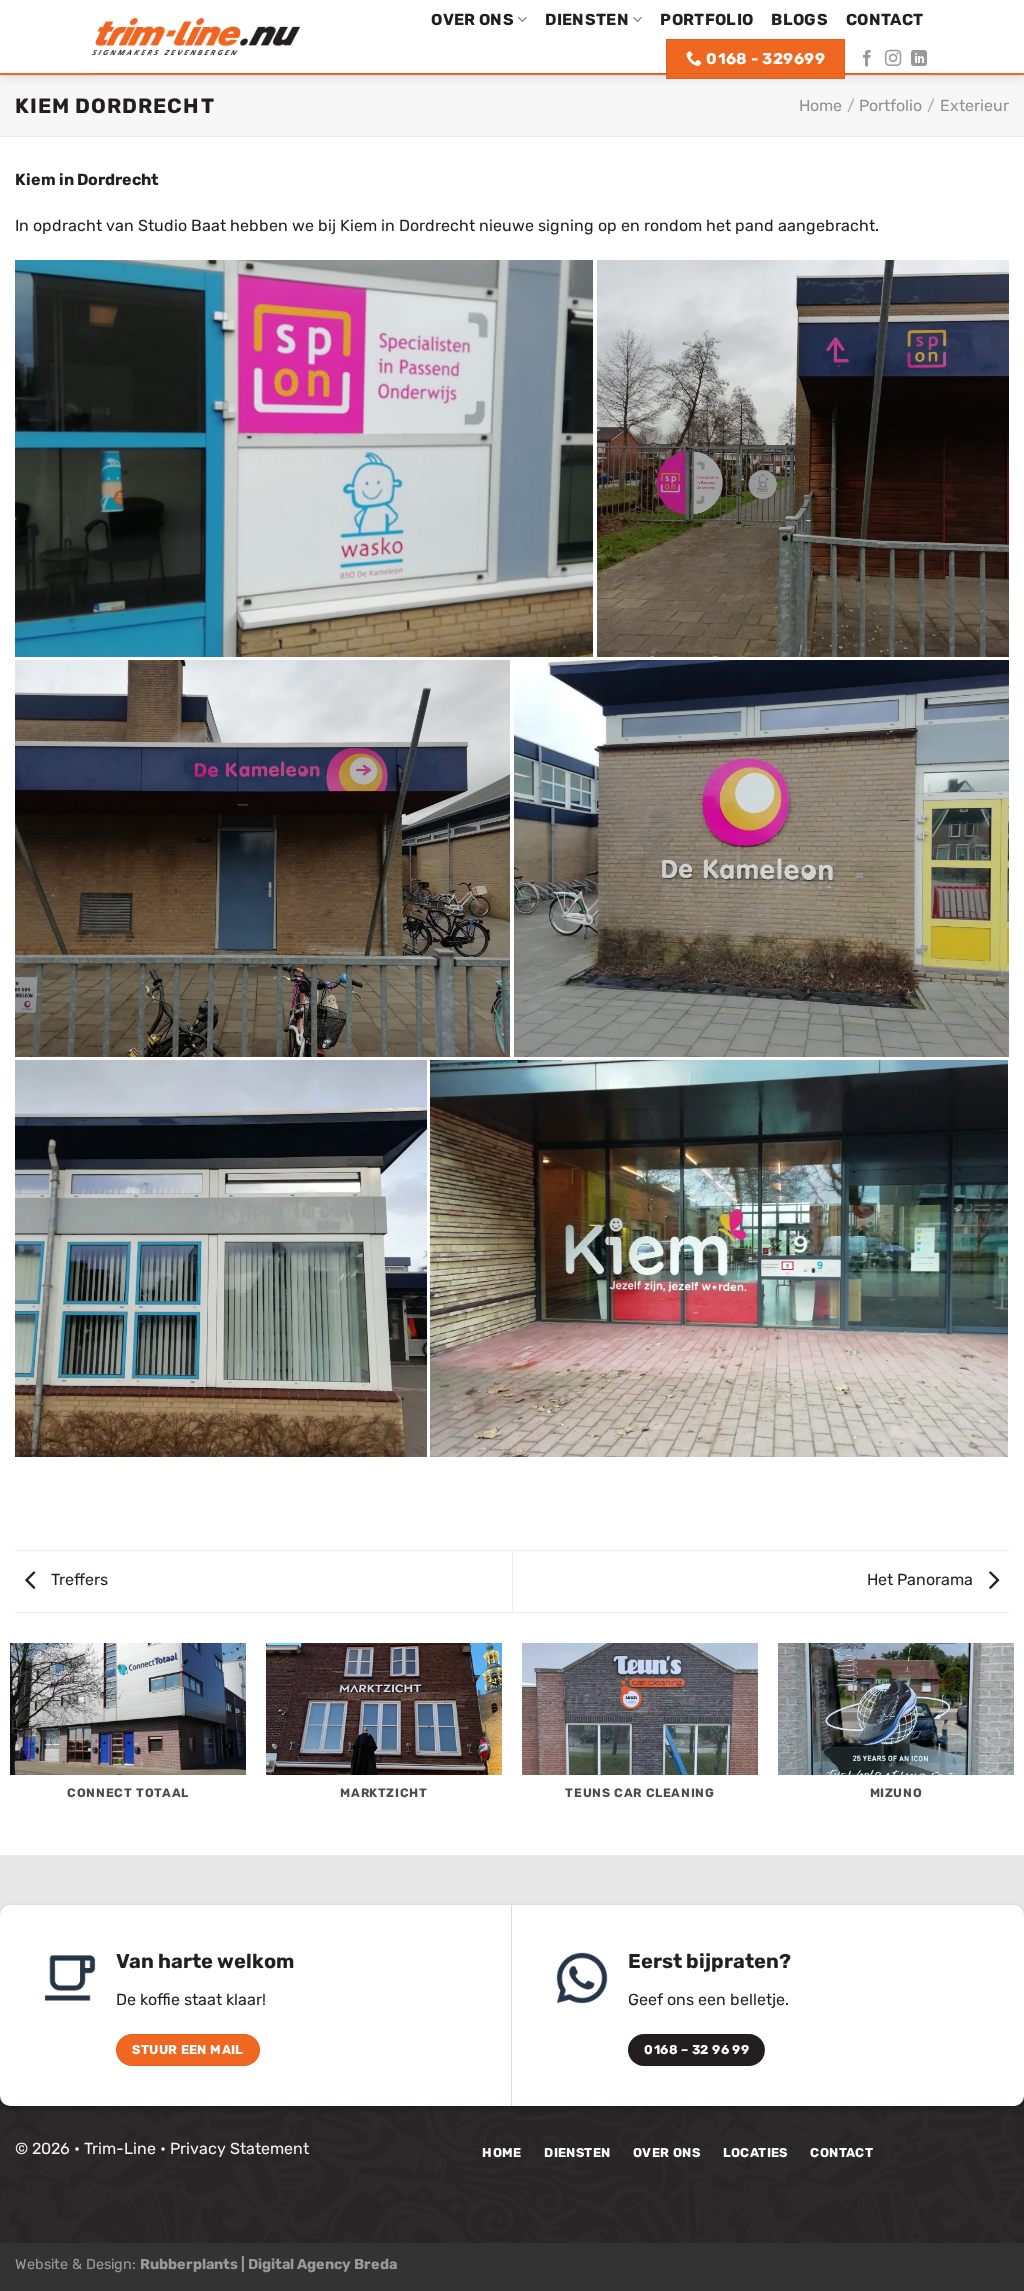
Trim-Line (120, 2148)
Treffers (77, 1579)
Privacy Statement (239, 2148)
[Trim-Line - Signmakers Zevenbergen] (196, 36)
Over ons (472, 19)
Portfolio (706, 19)
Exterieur (974, 105)
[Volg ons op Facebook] (867, 59)
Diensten (587, 19)
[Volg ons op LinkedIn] (919, 59)
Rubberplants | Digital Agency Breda (268, 2264)
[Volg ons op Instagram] (893, 59)
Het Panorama (922, 1579)
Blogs (799, 19)
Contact (884, 19)
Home (820, 105)
